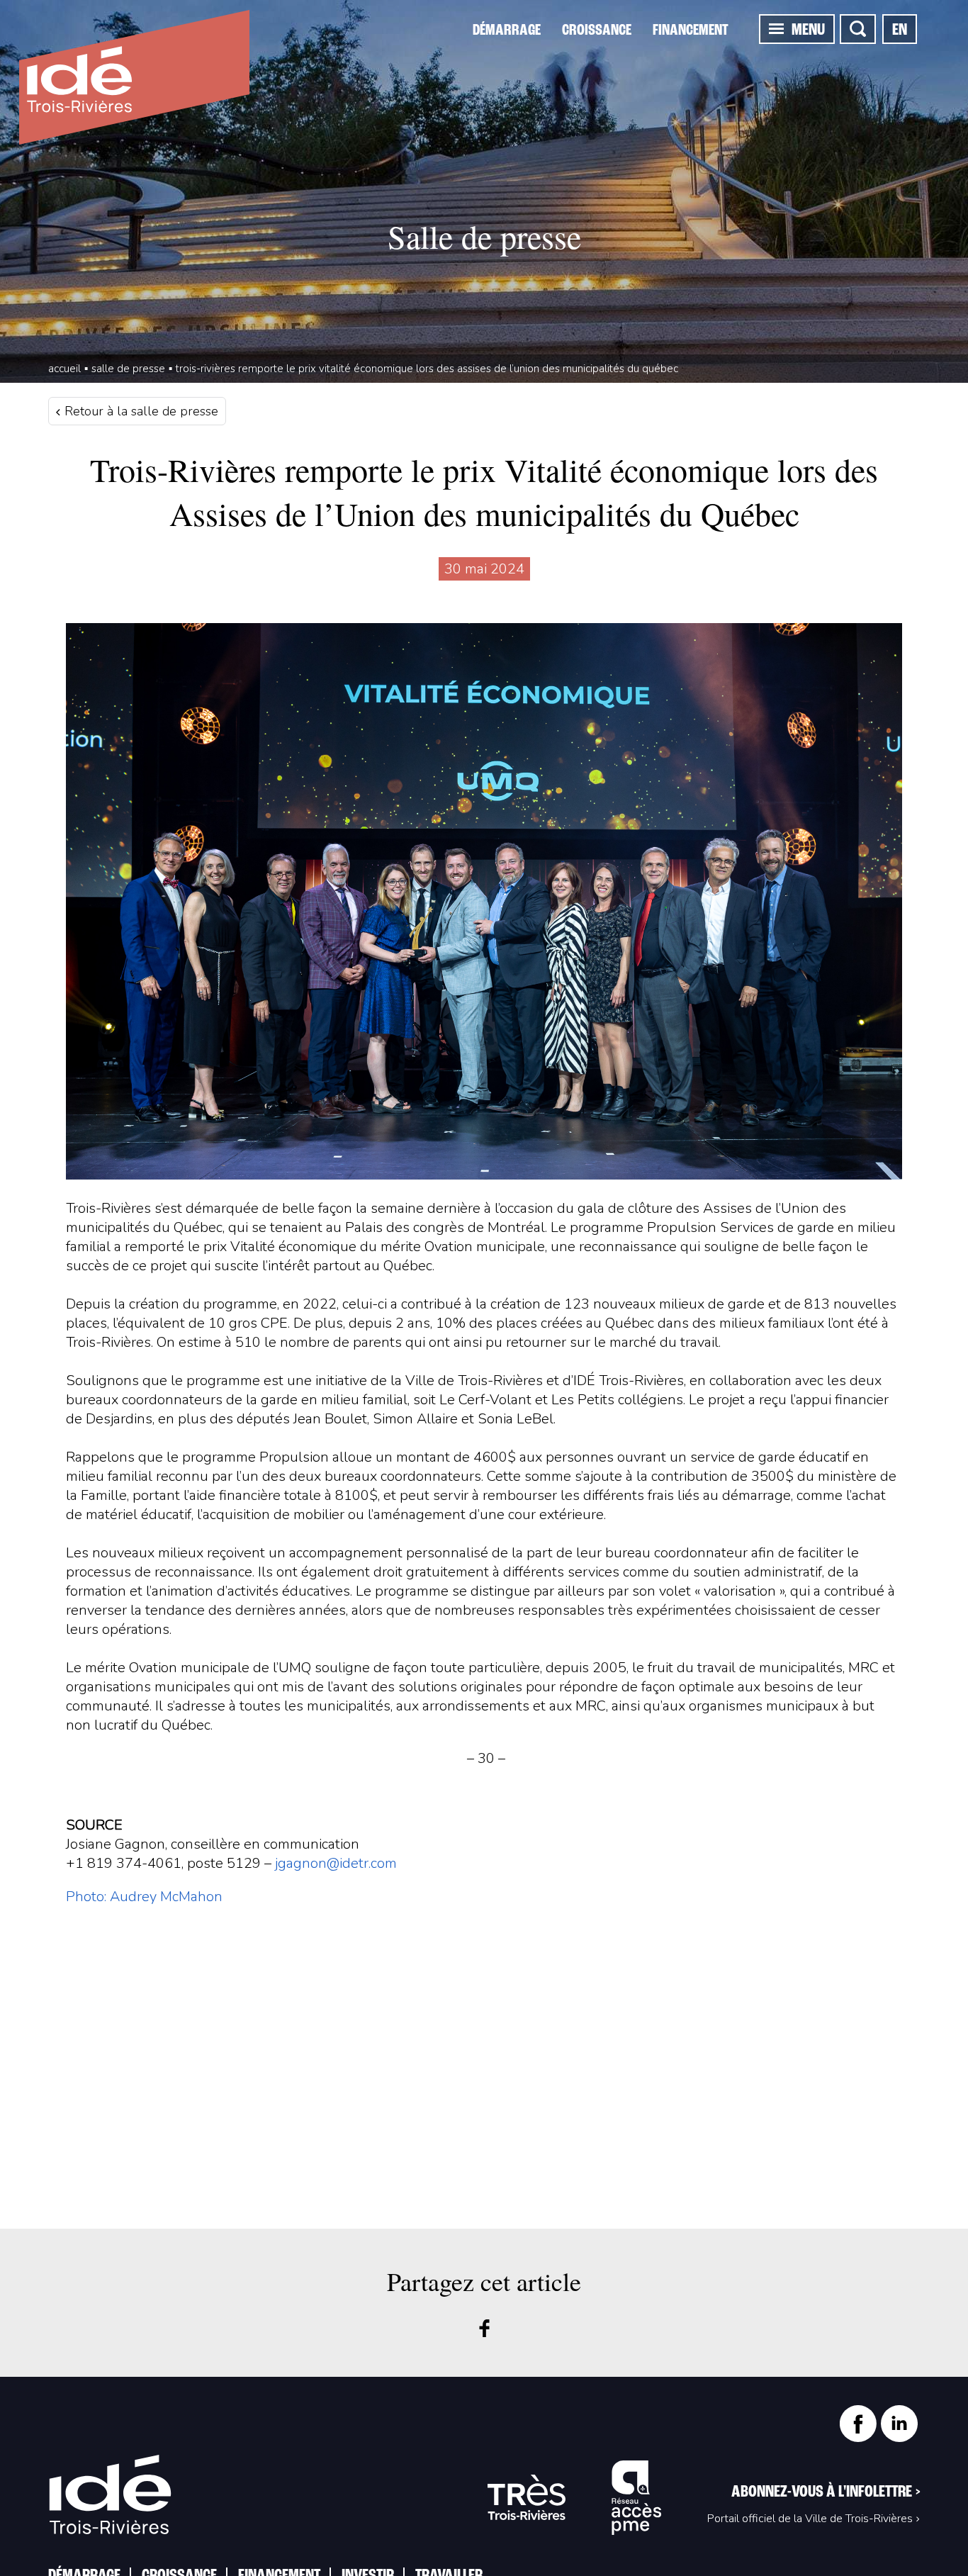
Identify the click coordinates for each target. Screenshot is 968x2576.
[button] (776, 28)
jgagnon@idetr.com (336, 1863)
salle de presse (128, 369)
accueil (64, 369)
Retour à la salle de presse (140, 411)
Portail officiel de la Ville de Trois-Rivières (810, 2519)
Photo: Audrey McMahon (144, 1897)
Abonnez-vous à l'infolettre (826, 2492)
